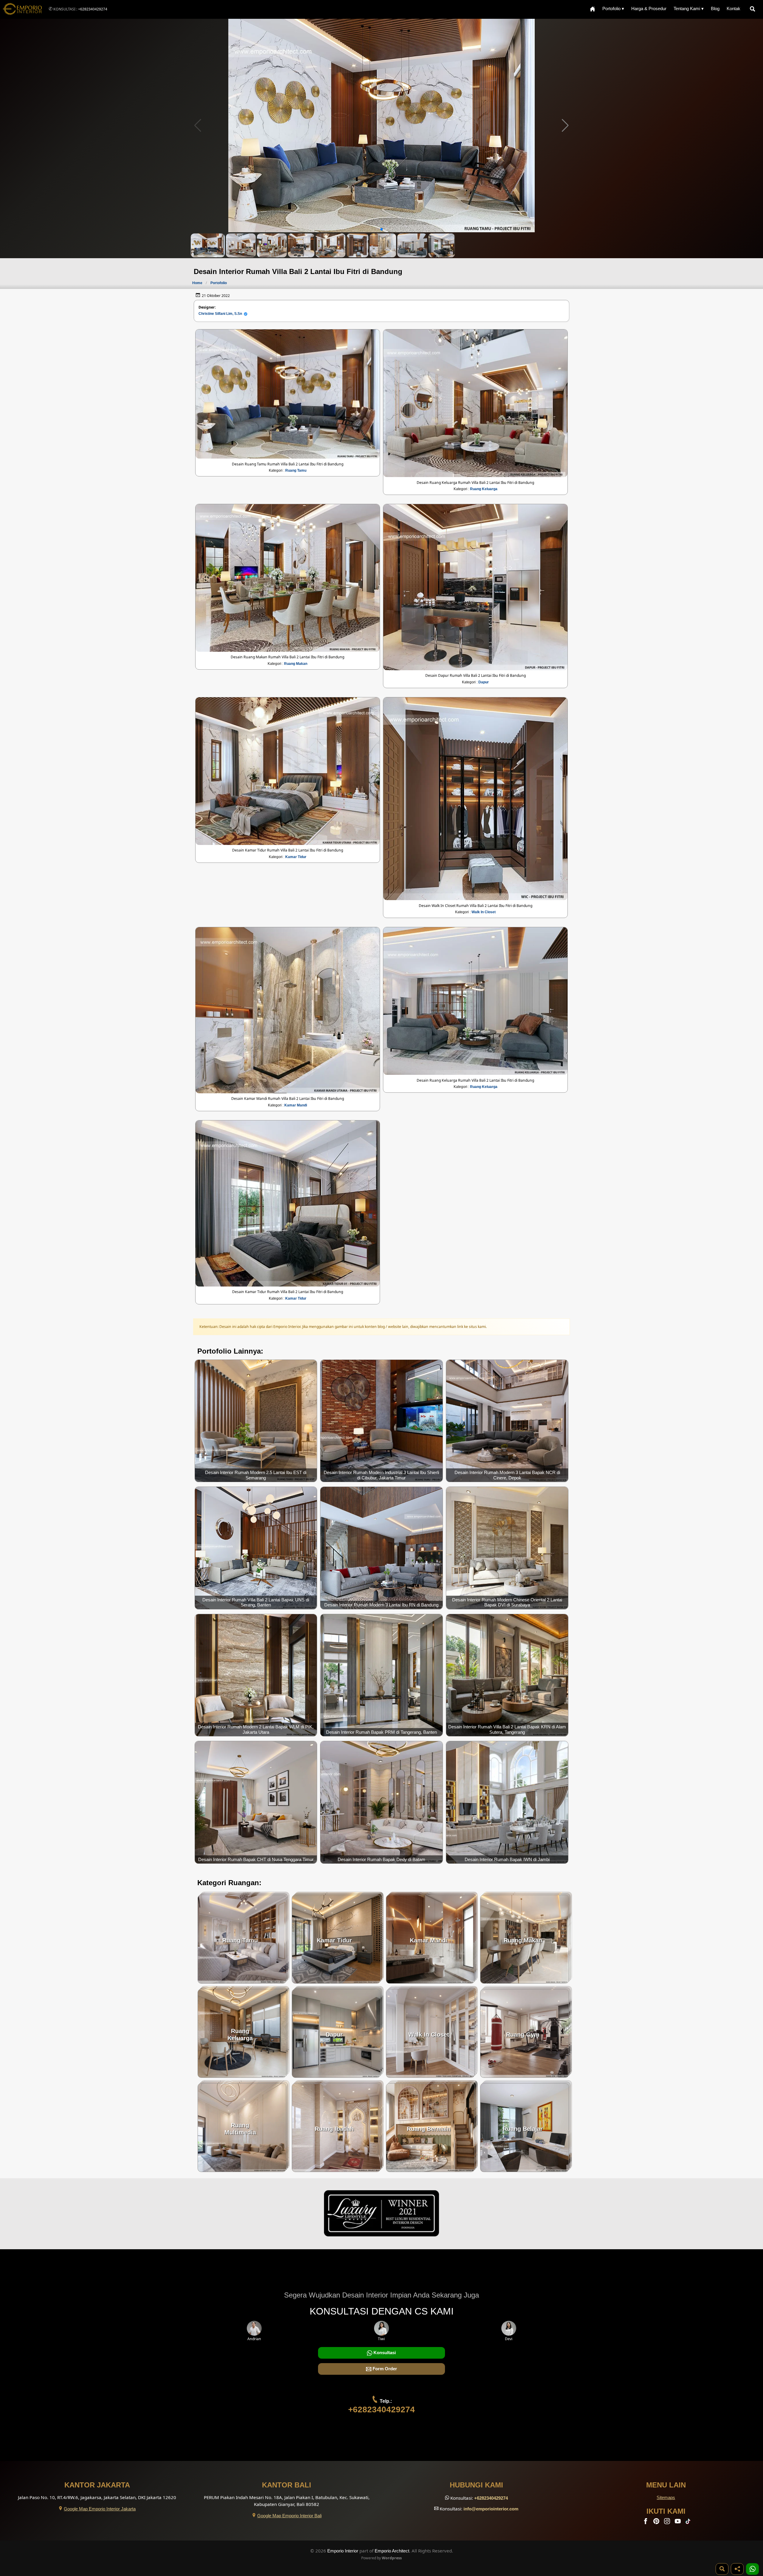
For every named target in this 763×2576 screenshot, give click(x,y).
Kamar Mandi (296, 1105)
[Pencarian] (754, 9)
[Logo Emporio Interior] (22, 9)
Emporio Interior (343, 2551)
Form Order (384, 2369)
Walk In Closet (484, 912)
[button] (565, 126)
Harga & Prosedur (649, 8)
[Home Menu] (593, 9)
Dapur (484, 682)
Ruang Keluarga (484, 489)
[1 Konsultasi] (752, 2569)
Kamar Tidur (296, 857)
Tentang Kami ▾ (689, 8)
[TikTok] (689, 2522)
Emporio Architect (392, 2551)
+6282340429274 (93, 9)
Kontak (733, 8)
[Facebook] (646, 2522)
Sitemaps (666, 2497)
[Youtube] (678, 2522)
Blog (715, 8)
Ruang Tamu (296, 470)
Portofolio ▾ (613, 8)
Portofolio (219, 283)
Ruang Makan (296, 664)
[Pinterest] (657, 2522)
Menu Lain (666, 2485)
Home (197, 283)
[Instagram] (668, 2522)
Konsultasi (384, 2353)
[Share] (737, 2569)
